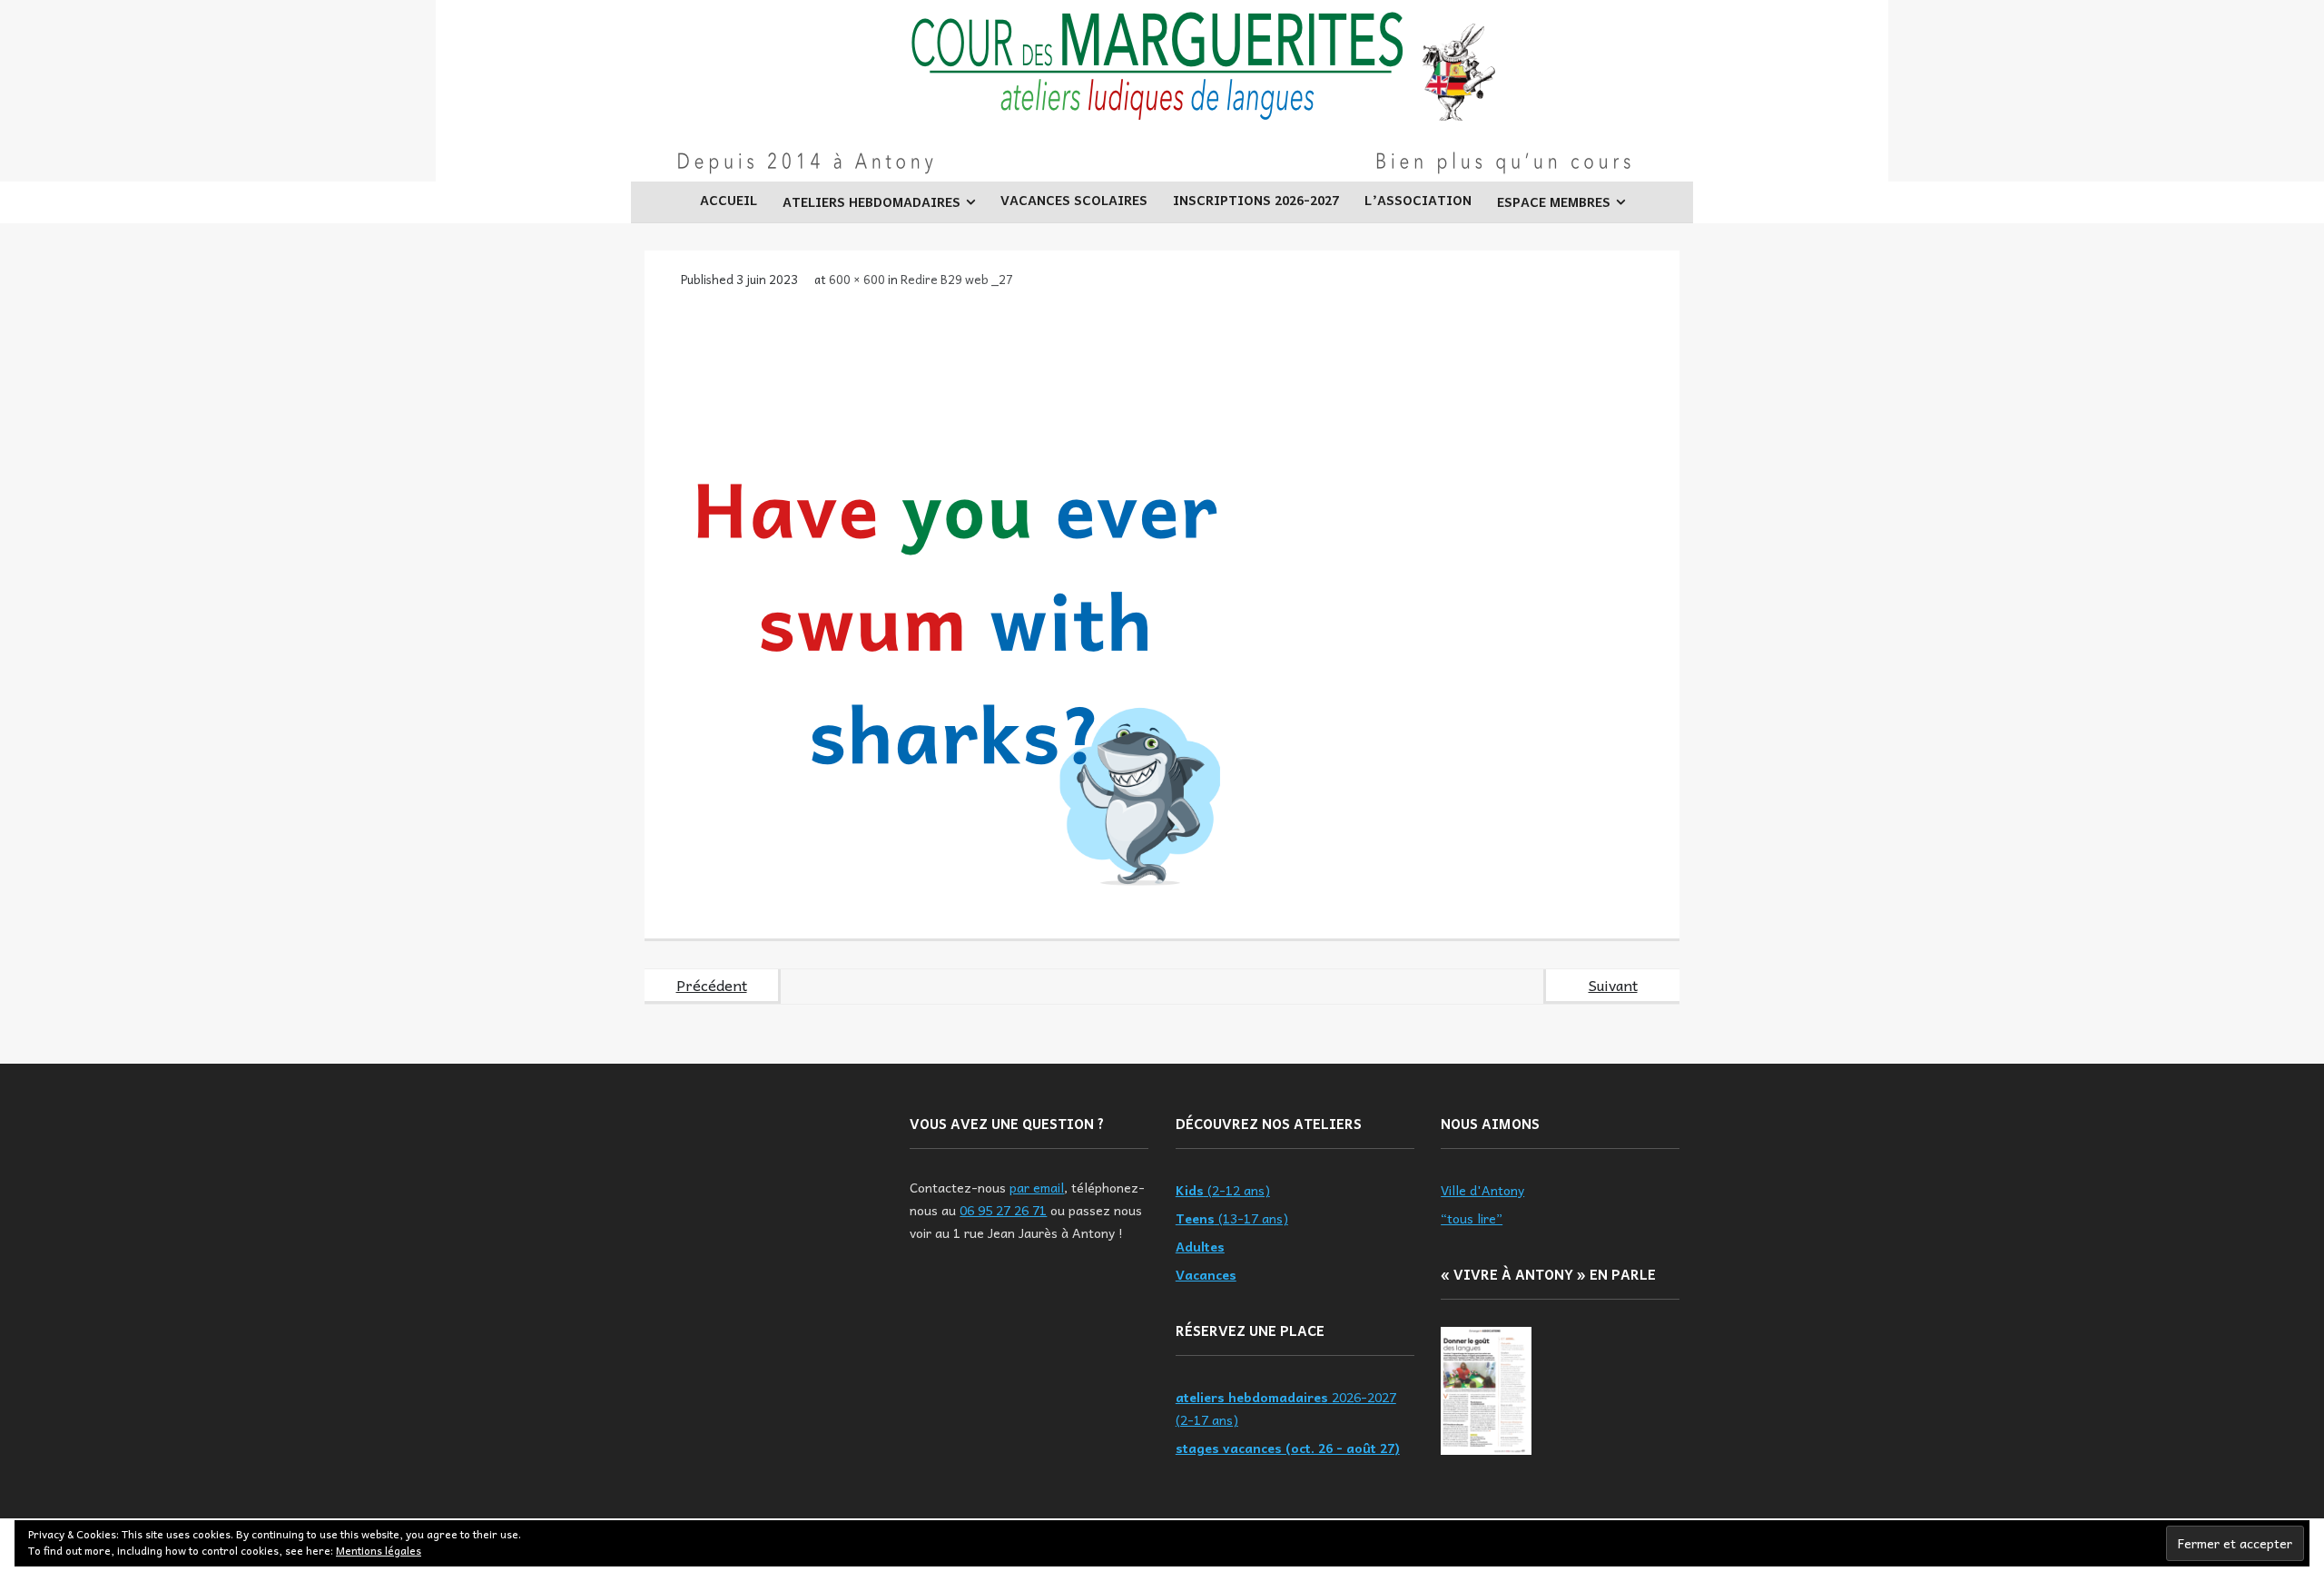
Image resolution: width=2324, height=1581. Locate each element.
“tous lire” (1472, 1218)
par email (1037, 1187)
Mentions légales (379, 1550)
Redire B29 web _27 (957, 279)
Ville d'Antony (1482, 1190)
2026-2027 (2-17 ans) (1286, 1408)
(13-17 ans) (1232, 1218)
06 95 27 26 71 (1003, 1210)
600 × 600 (857, 279)
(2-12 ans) (1223, 1190)
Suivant (1613, 985)
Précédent (712, 985)
